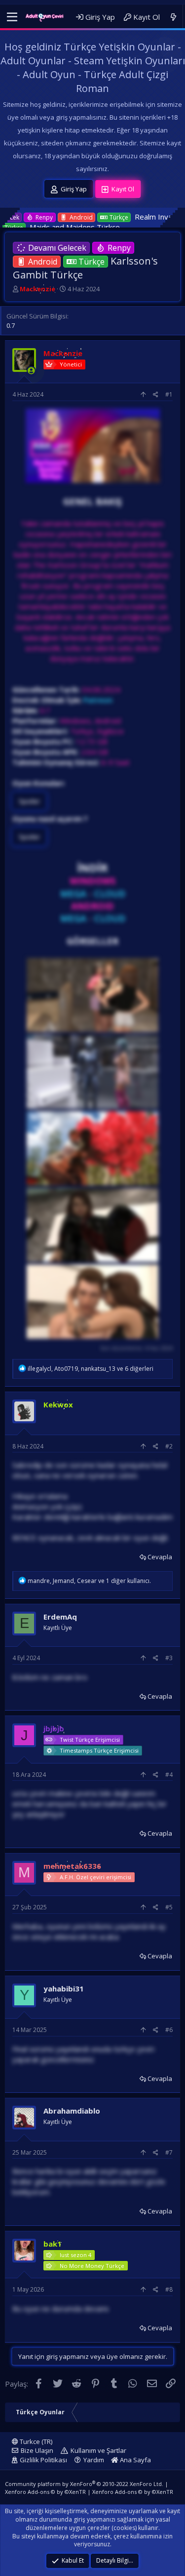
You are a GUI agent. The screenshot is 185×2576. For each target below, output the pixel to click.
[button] (12, 17)
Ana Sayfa (135, 2460)
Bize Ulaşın (37, 2450)
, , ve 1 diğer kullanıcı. (89, 1581)
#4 (169, 1775)
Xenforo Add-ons (45, 2492)
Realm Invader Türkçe (107, 217)
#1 (169, 394)
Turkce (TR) (35, 2441)
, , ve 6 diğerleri (91, 1369)
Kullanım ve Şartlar (98, 2450)
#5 (169, 1907)
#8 (169, 2289)
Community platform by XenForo (84, 2484)
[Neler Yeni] (173, 17)
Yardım (94, 2460)
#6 (169, 2030)
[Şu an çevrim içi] (31, 371)
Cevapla (160, 1557)
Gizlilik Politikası (43, 2460)
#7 (169, 2152)
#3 (169, 1658)
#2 (169, 1446)
